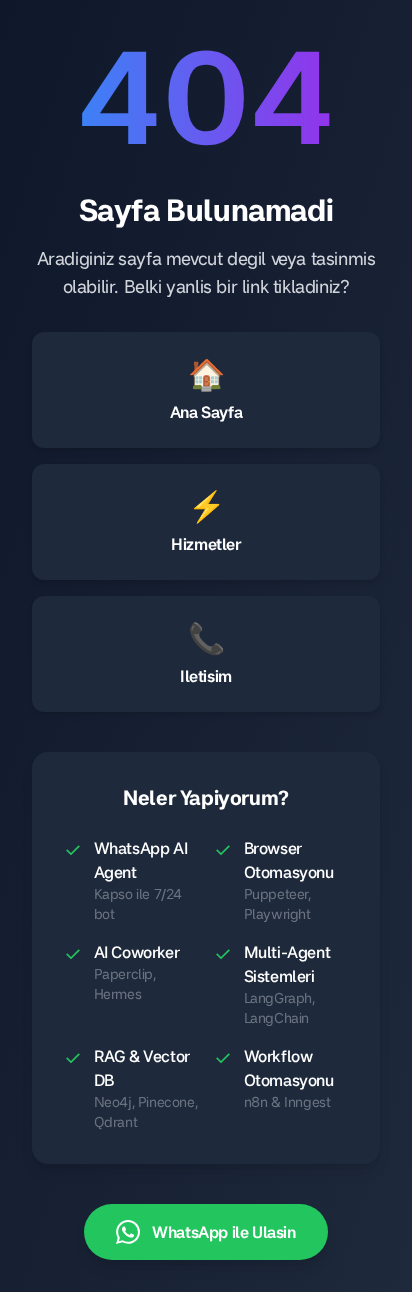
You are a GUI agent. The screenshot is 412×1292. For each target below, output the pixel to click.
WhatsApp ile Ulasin (223, 1232)
